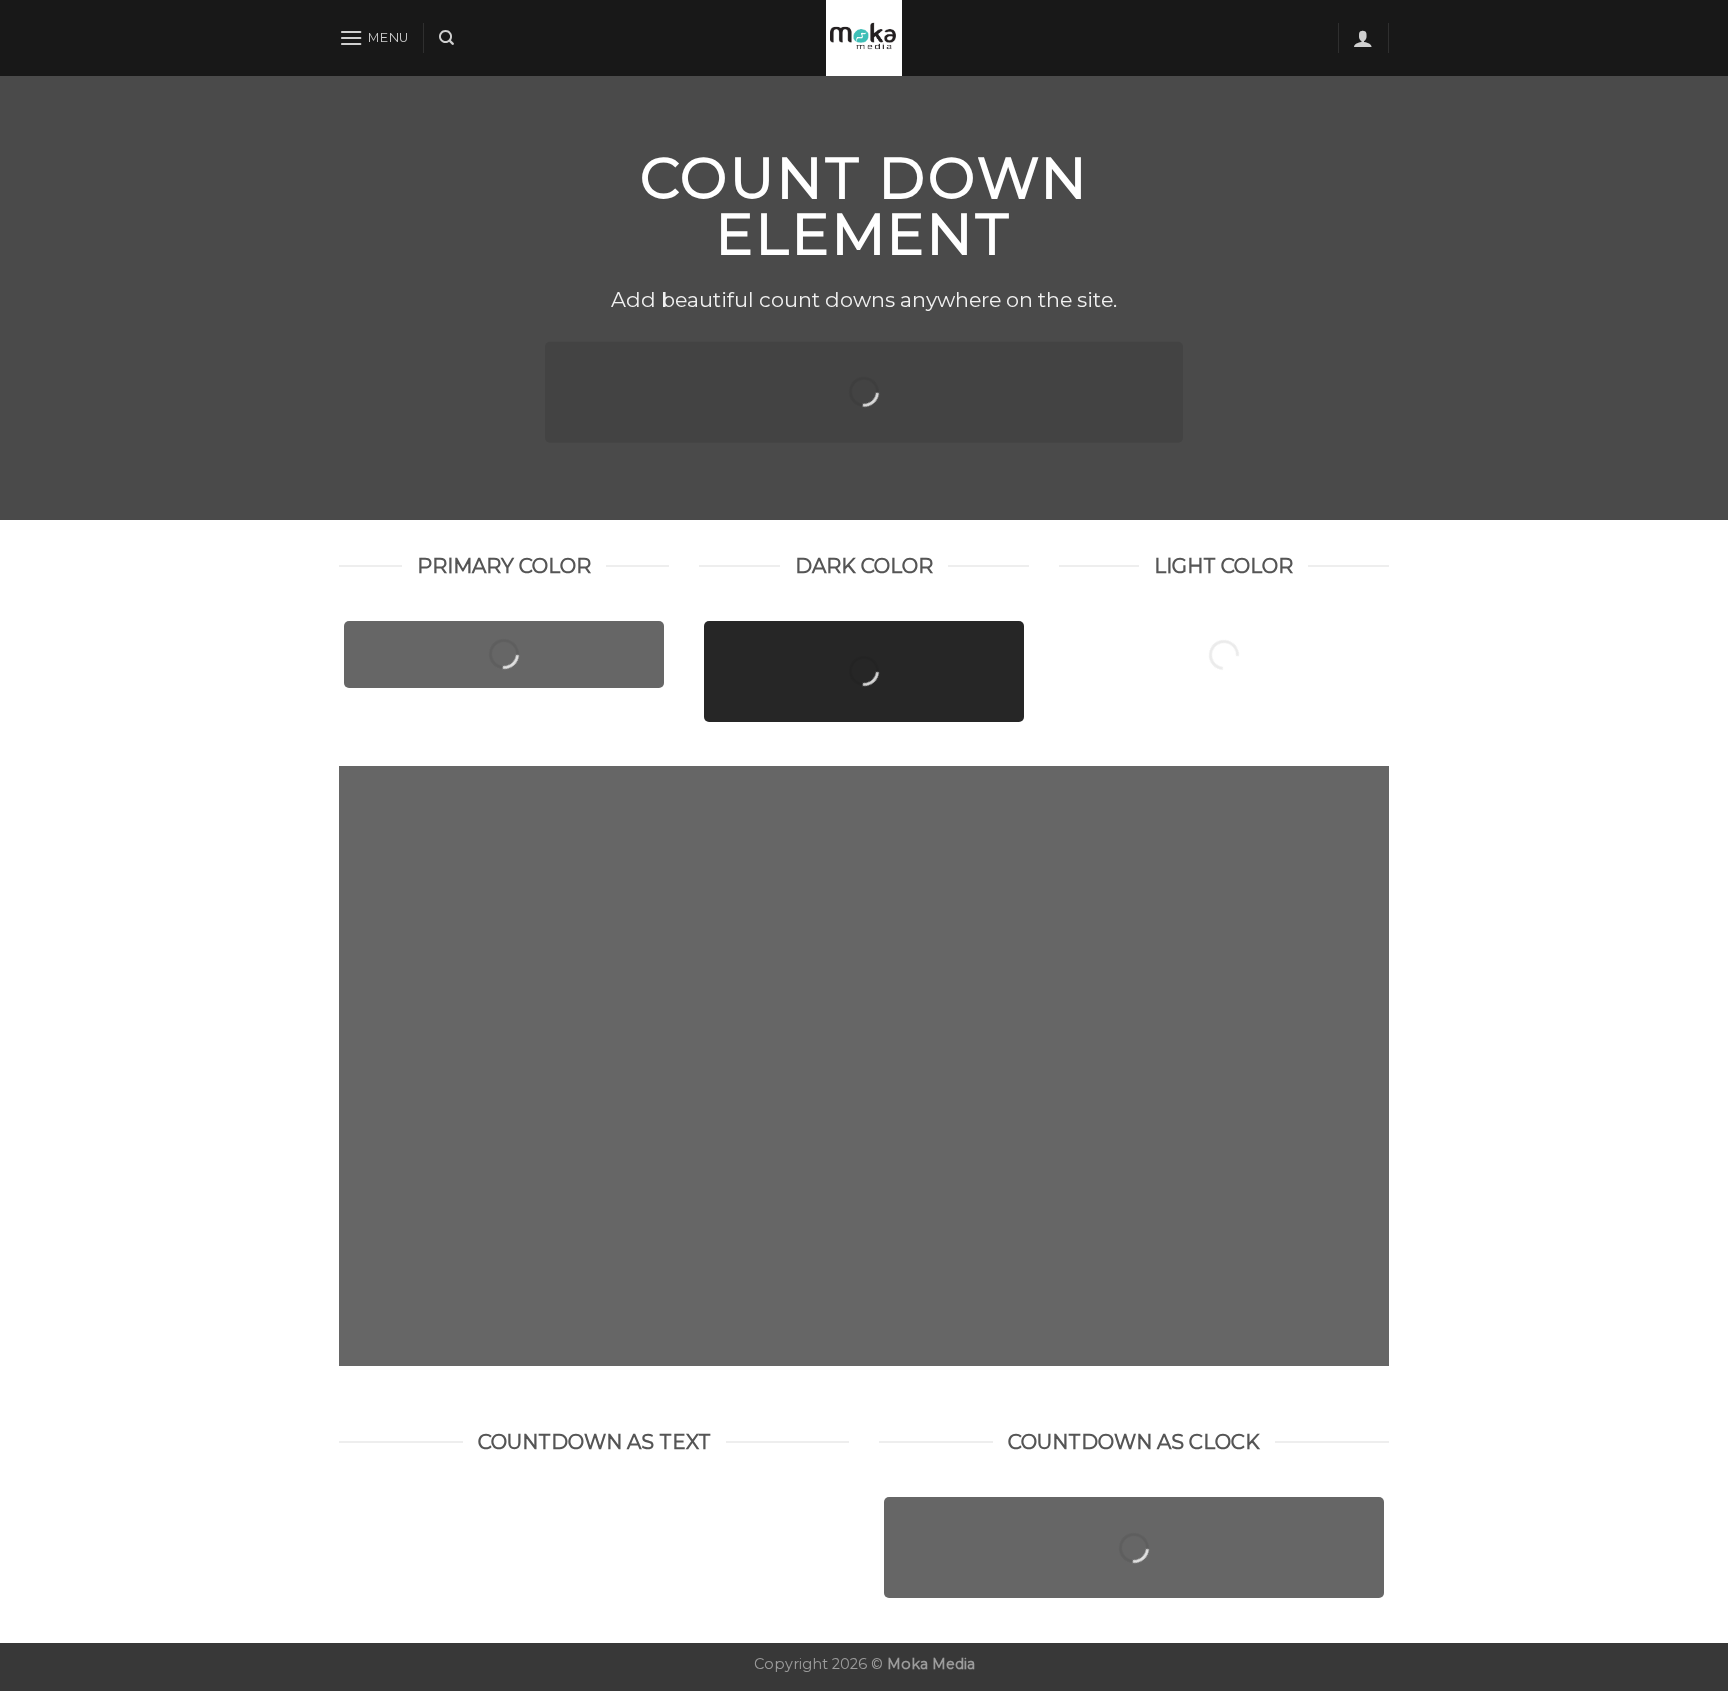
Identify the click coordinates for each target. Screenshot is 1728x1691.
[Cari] (446, 38)
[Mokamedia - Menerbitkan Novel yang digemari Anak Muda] (864, 38)
